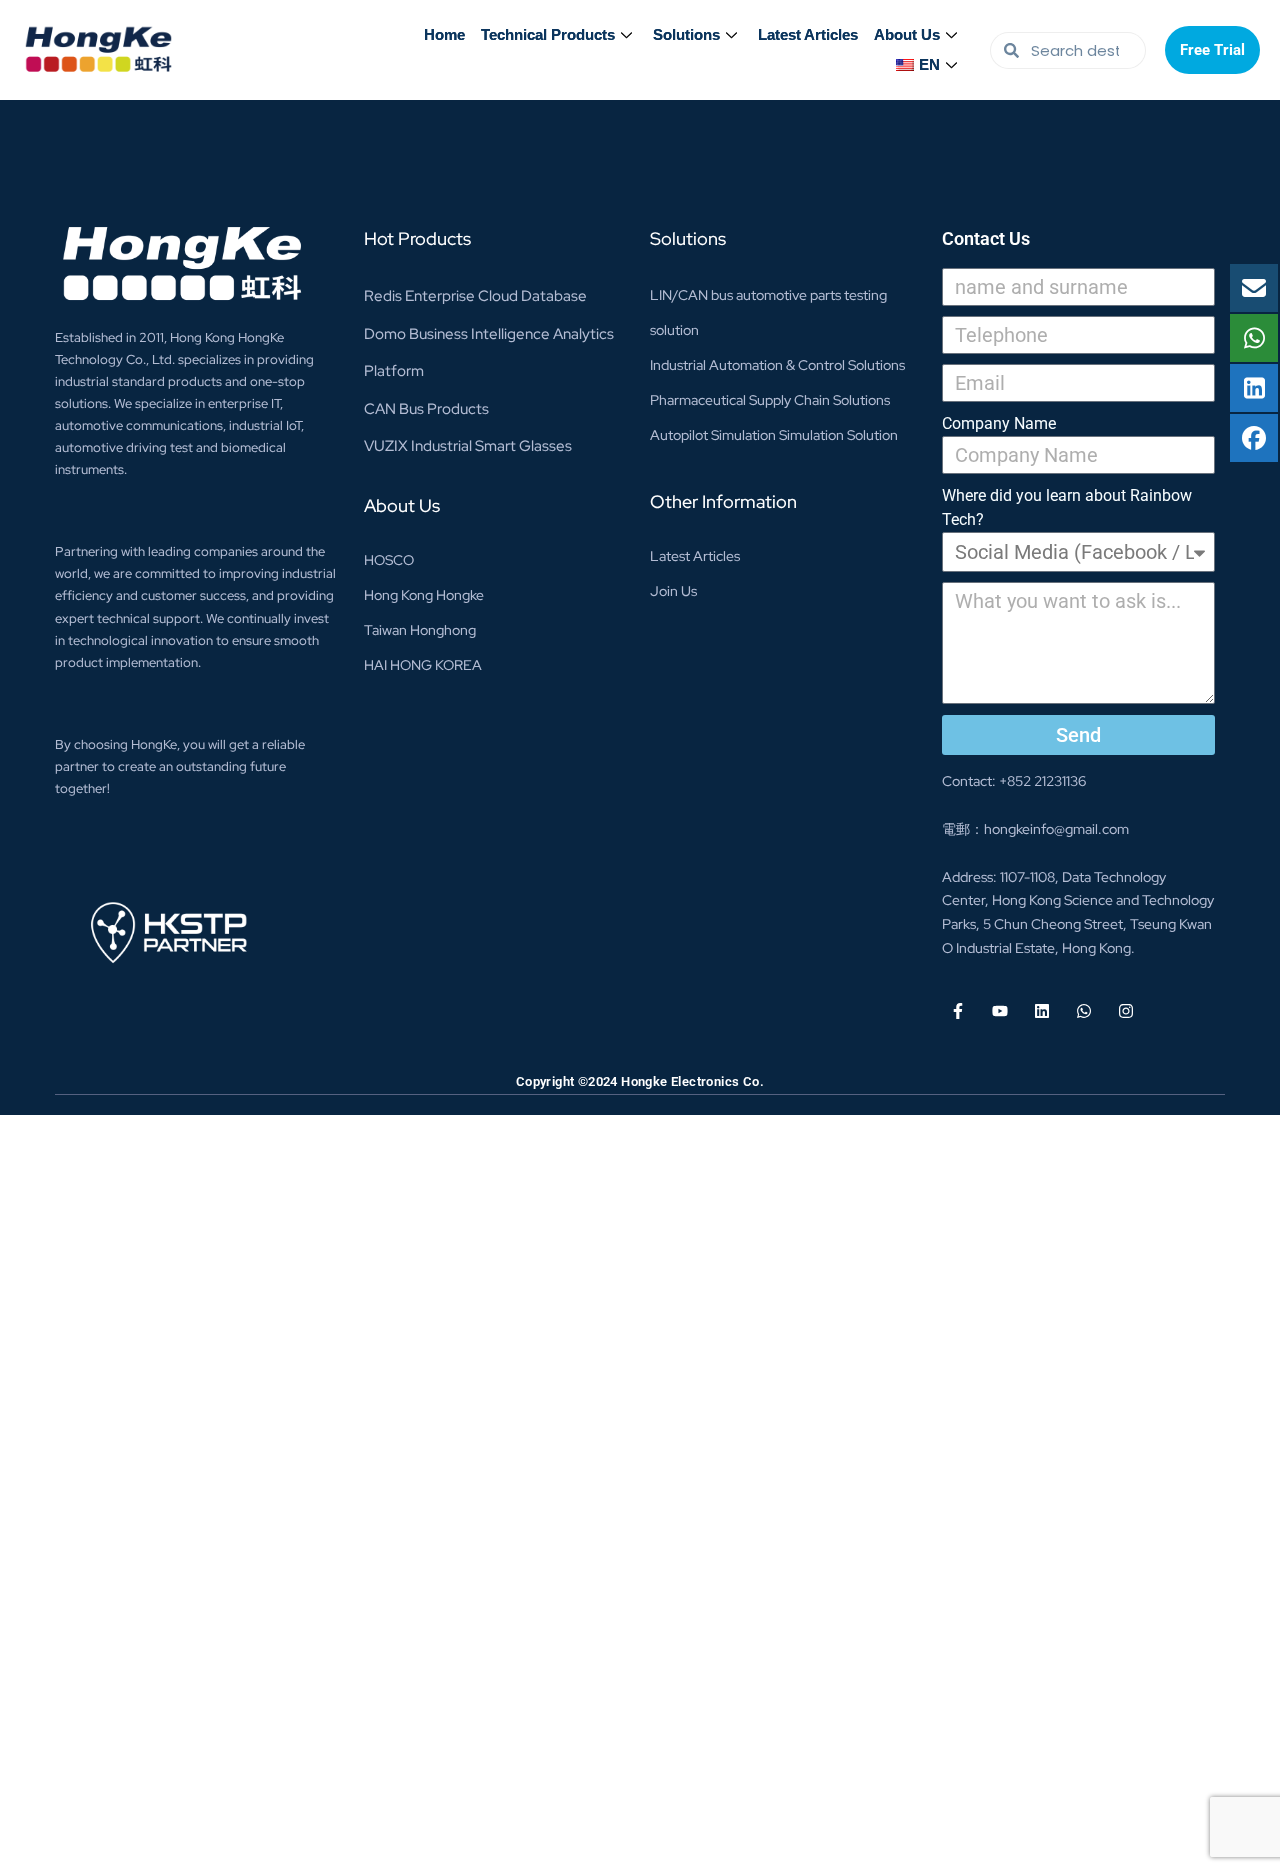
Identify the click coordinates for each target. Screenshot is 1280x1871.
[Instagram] (1126, 1011)
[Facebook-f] (958, 1011)
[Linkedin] (1042, 1011)
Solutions (686, 34)
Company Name (999, 423)
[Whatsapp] (1084, 1011)
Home (444, 34)
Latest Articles (808, 34)
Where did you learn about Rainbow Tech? (1067, 507)
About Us (907, 34)
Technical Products (548, 34)
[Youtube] (1000, 1011)
